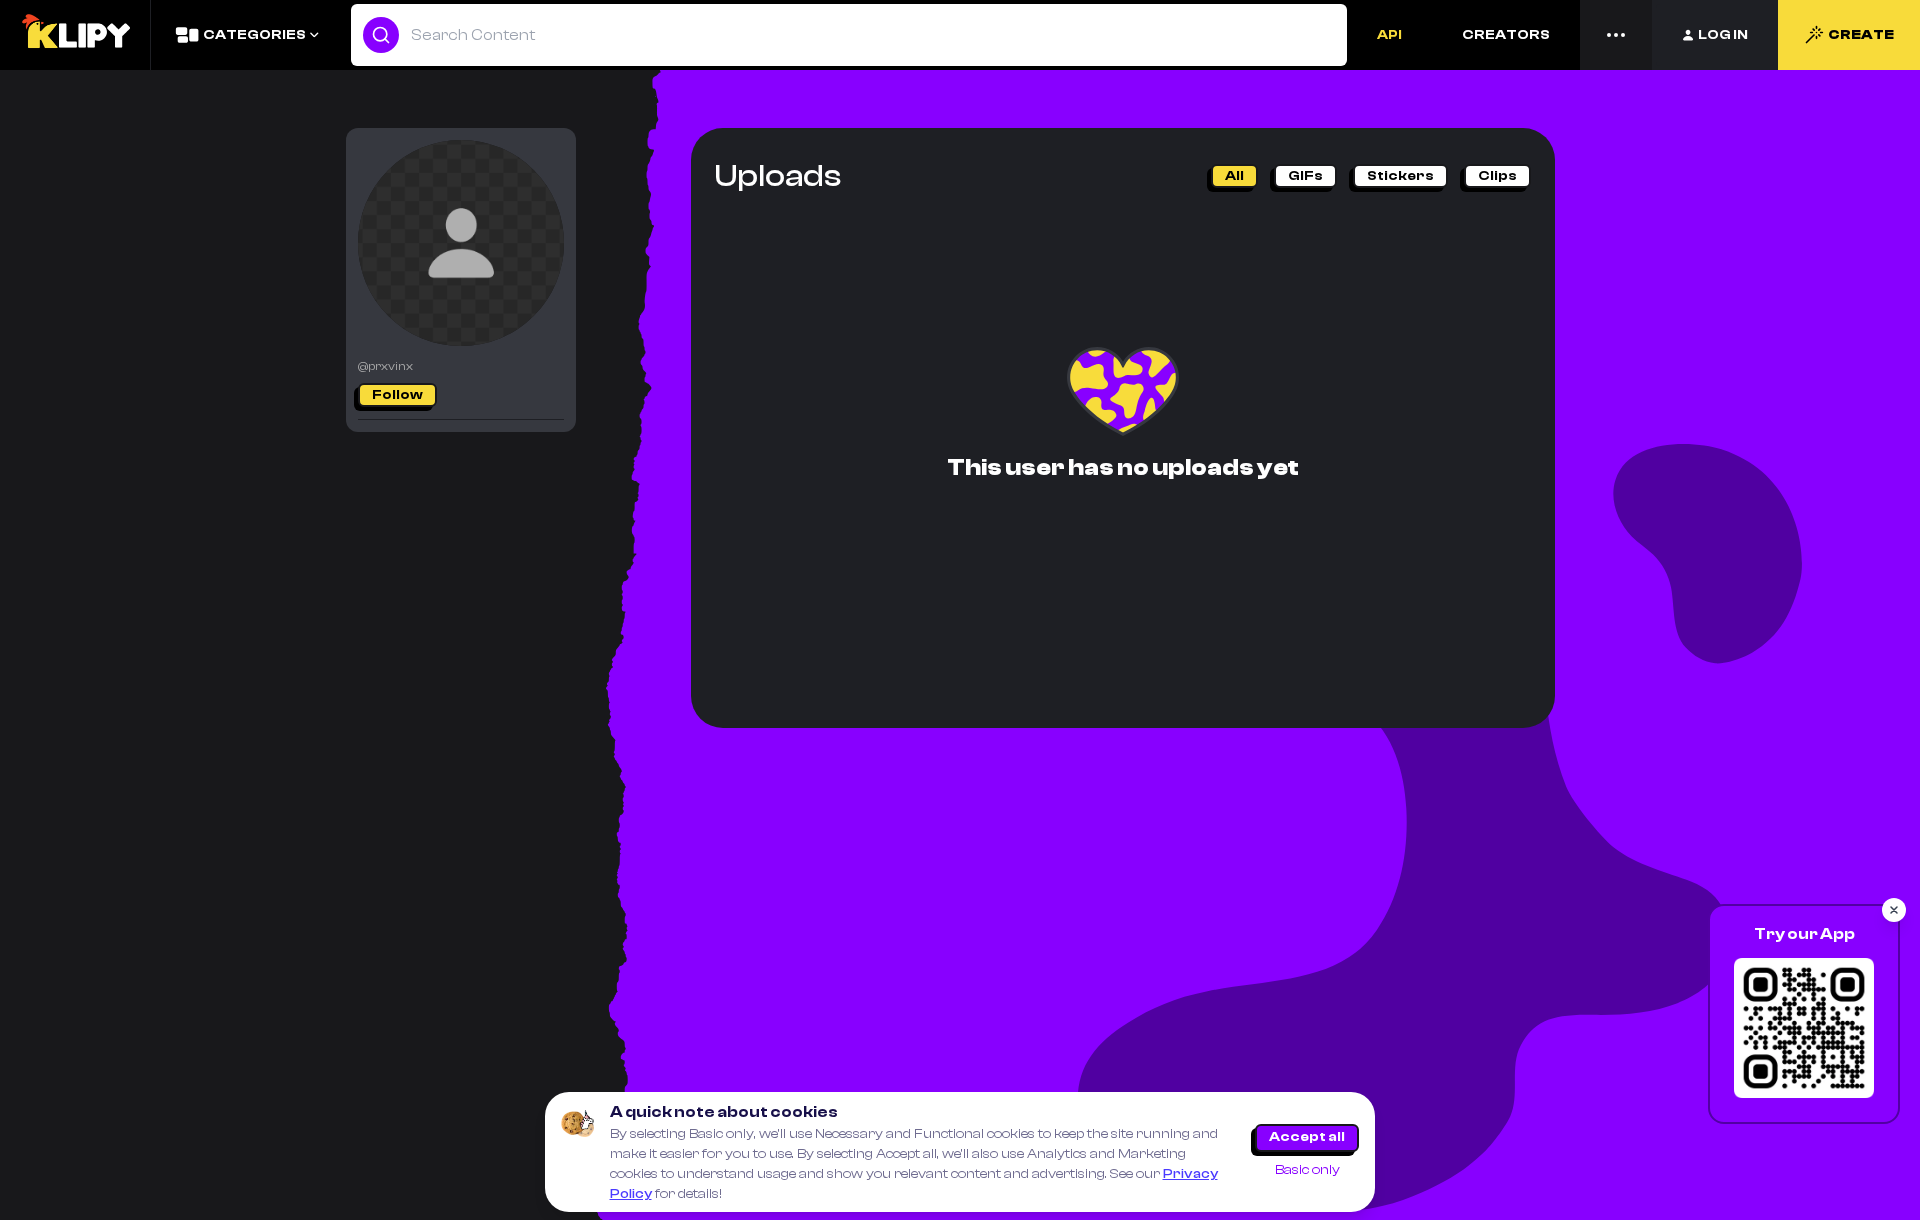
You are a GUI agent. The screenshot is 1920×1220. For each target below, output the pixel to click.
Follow (397, 395)
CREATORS (1506, 35)
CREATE (1861, 35)
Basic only (1307, 1170)
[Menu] (1616, 35)
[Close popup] (1894, 910)
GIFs (1305, 176)
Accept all (1307, 1137)
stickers (1400, 176)
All (1234, 176)
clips (1497, 176)
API (1389, 35)
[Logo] (75, 35)
